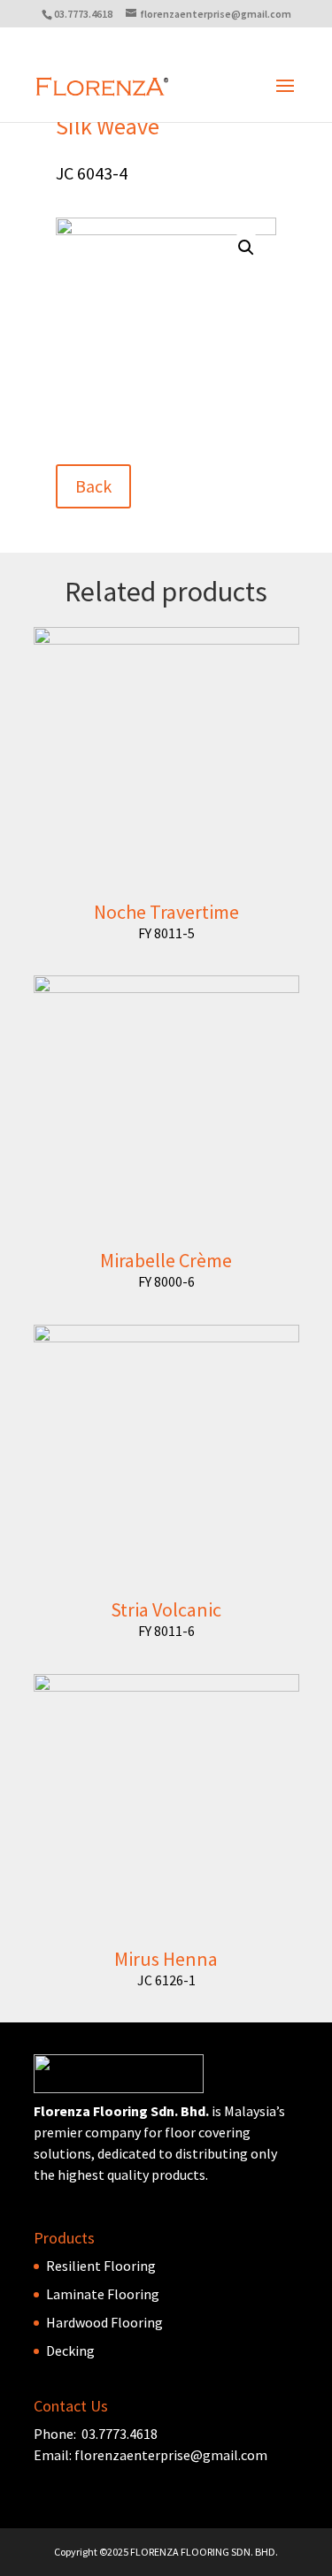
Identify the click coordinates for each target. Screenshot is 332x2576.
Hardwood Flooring (104, 2322)
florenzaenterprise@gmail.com (171, 2455)
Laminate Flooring (103, 2294)
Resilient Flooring (101, 2266)
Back (93, 486)
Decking (70, 2351)
